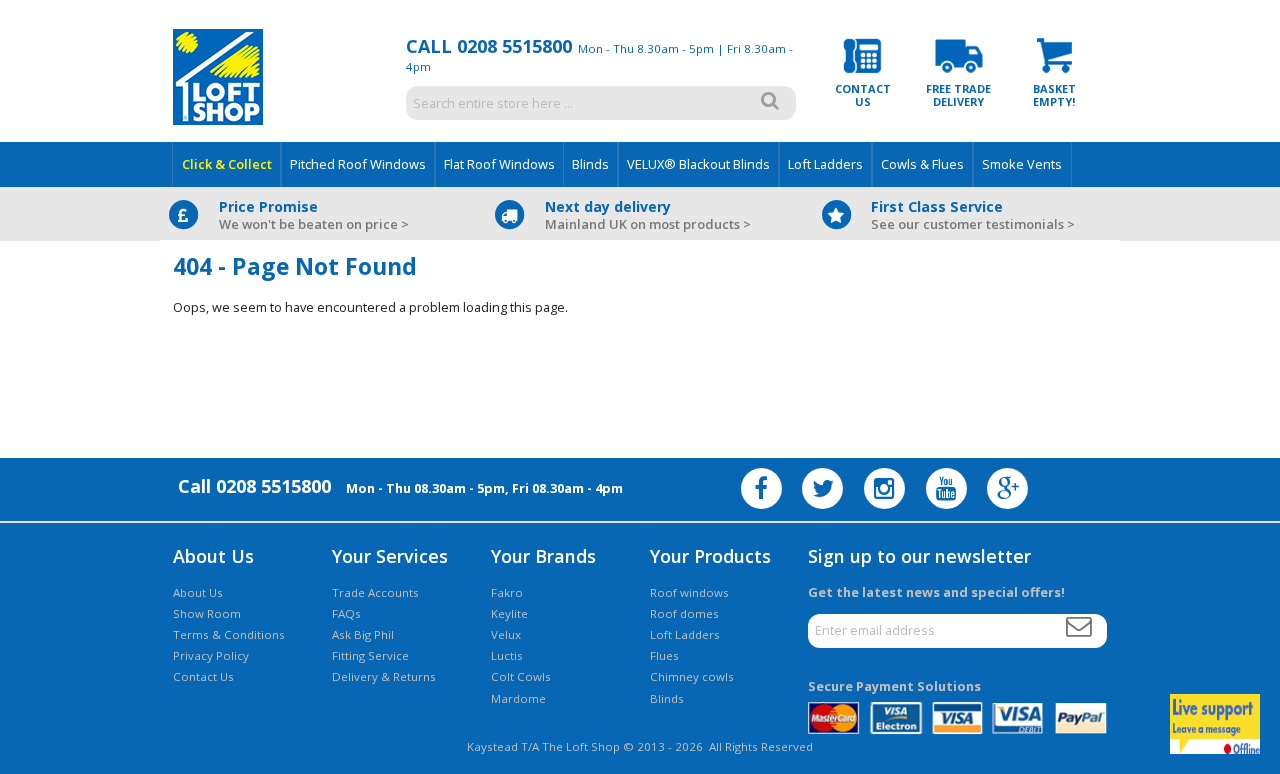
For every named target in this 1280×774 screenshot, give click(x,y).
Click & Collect (227, 164)
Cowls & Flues (922, 164)
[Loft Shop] (218, 120)
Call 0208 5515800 (489, 46)
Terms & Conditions (229, 634)
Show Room (207, 613)
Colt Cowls (521, 676)
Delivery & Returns (384, 676)
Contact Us (203, 676)
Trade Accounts (375, 592)
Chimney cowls (692, 676)
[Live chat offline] (1215, 724)
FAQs (346, 613)
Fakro (507, 592)
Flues (664, 655)
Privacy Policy (211, 655)
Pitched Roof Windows (358, 164)
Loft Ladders (825, 164)
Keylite (509, 613)
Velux (506, 634)
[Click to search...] (770, 101)
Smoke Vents (1022, 164)
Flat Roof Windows (499, 164)
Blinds (590, 164)
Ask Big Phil (363, 634)
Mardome (518, 698)
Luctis (507, 655)
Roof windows (689, 592)
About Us (198, 592)
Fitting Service (370, 655)
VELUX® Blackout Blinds (698, 164)
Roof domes (684, 613)
